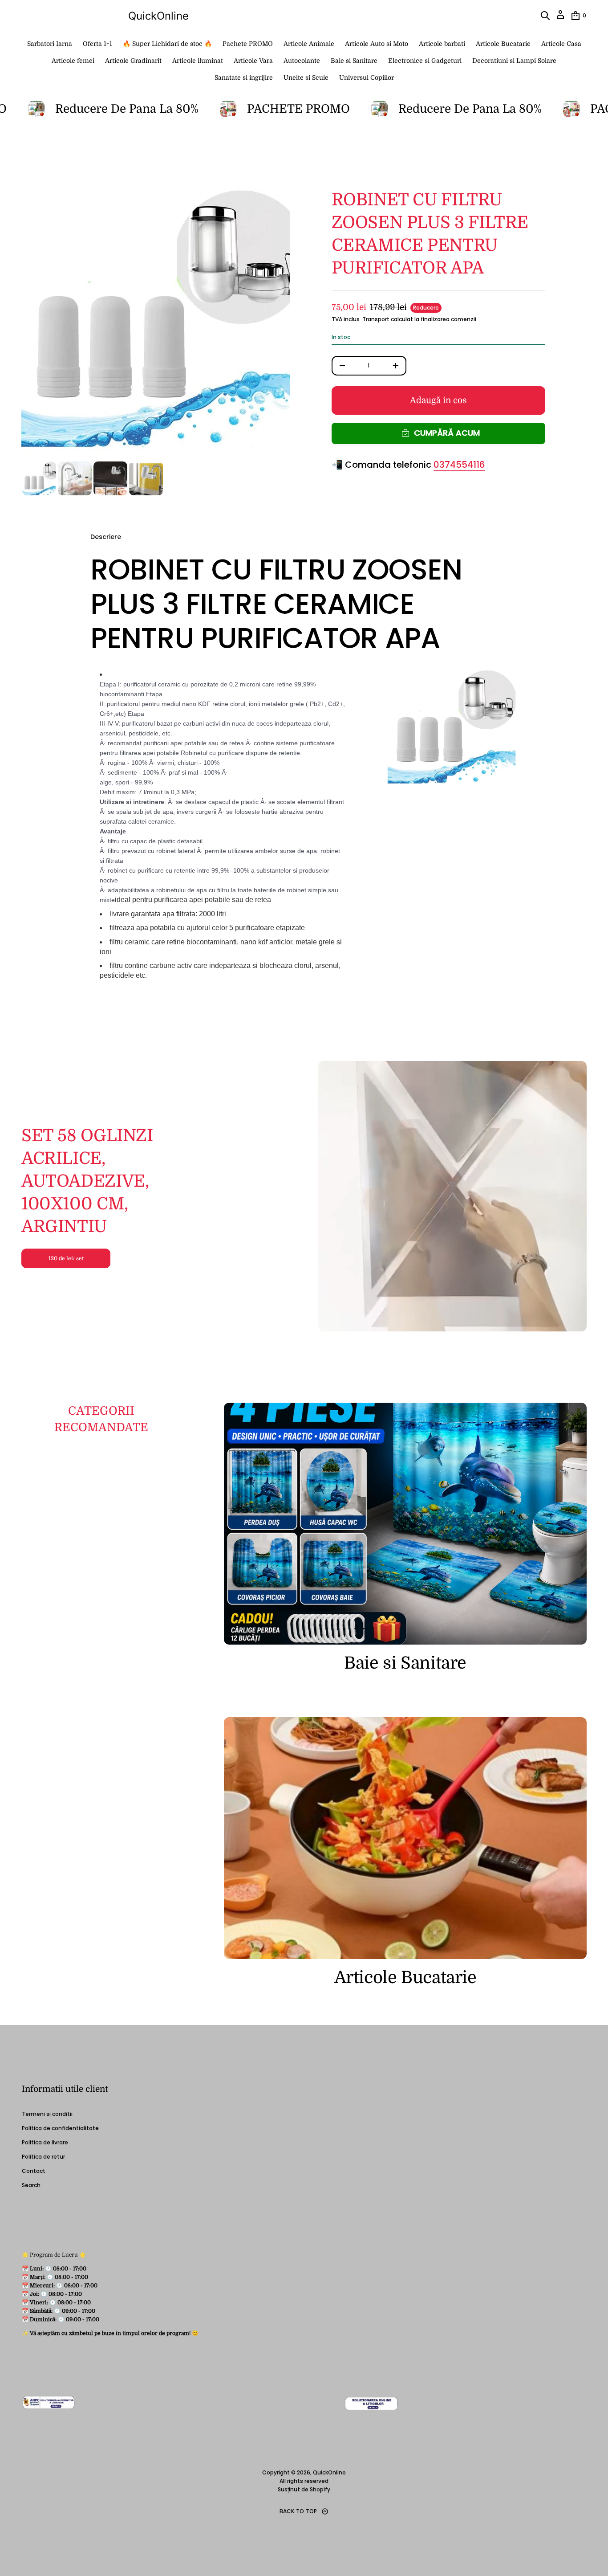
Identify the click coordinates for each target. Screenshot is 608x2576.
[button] (545, 16)
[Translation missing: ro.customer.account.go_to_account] (560, 18)
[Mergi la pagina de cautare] (545, 16)
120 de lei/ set (66, 1258)
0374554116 (459, 465)
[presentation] (156, 323)
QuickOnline (158, 16)
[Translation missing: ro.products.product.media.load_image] (39, 478)
